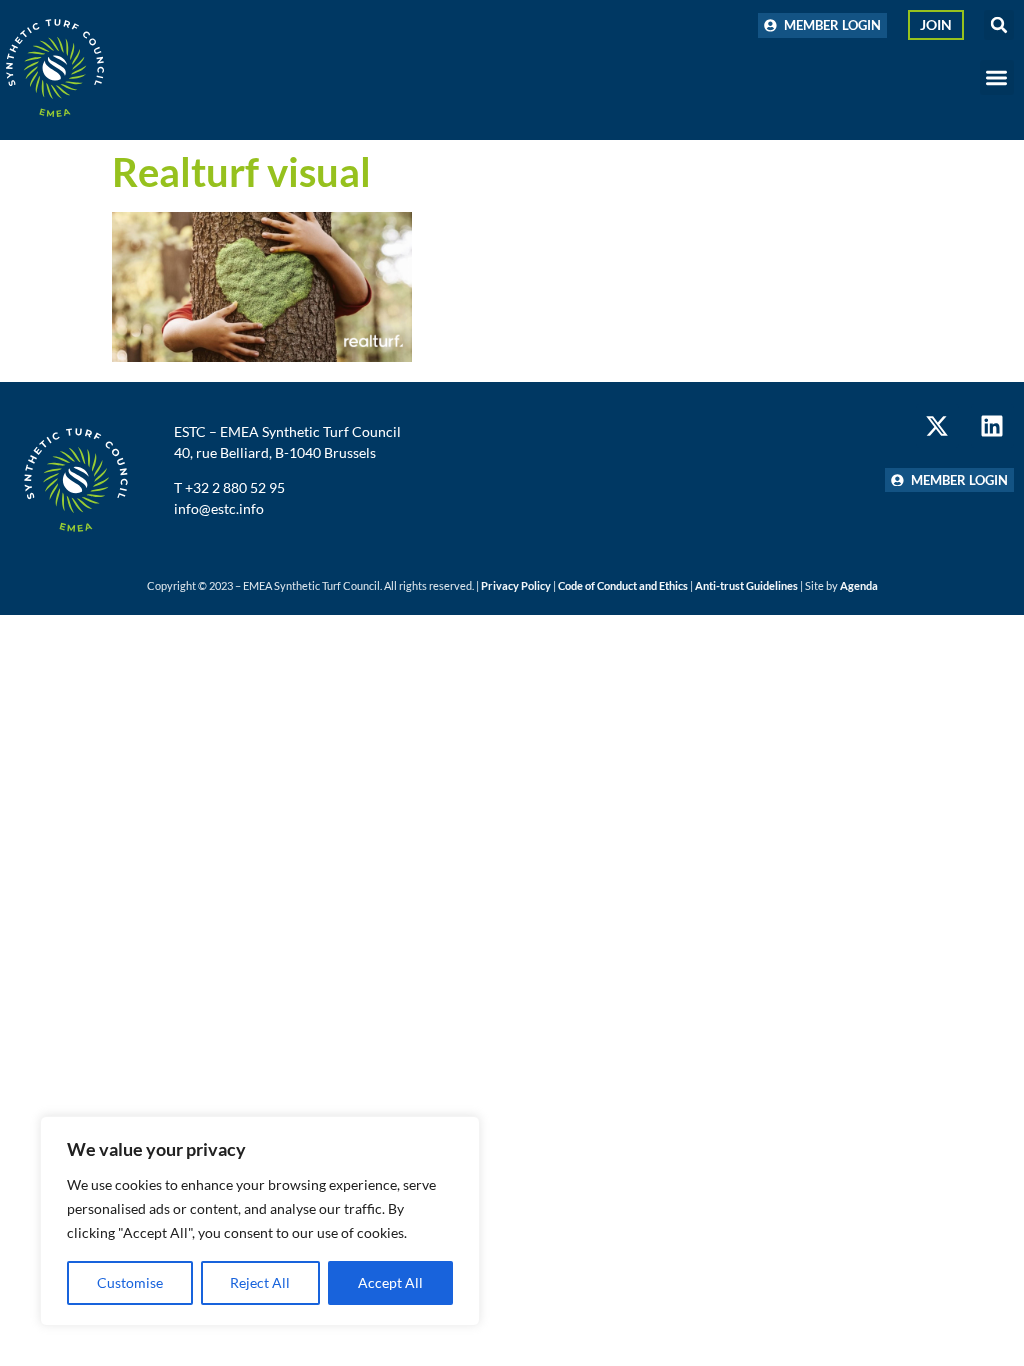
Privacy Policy (516, 585)
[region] (260, 1221)
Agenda (859, 585)
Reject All (260, 1282)
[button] (999, 25)
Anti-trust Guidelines (746, 585)
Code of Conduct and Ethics (623, 585)
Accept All (390, 1282)
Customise (130, 1282)
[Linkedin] (992, 425)
